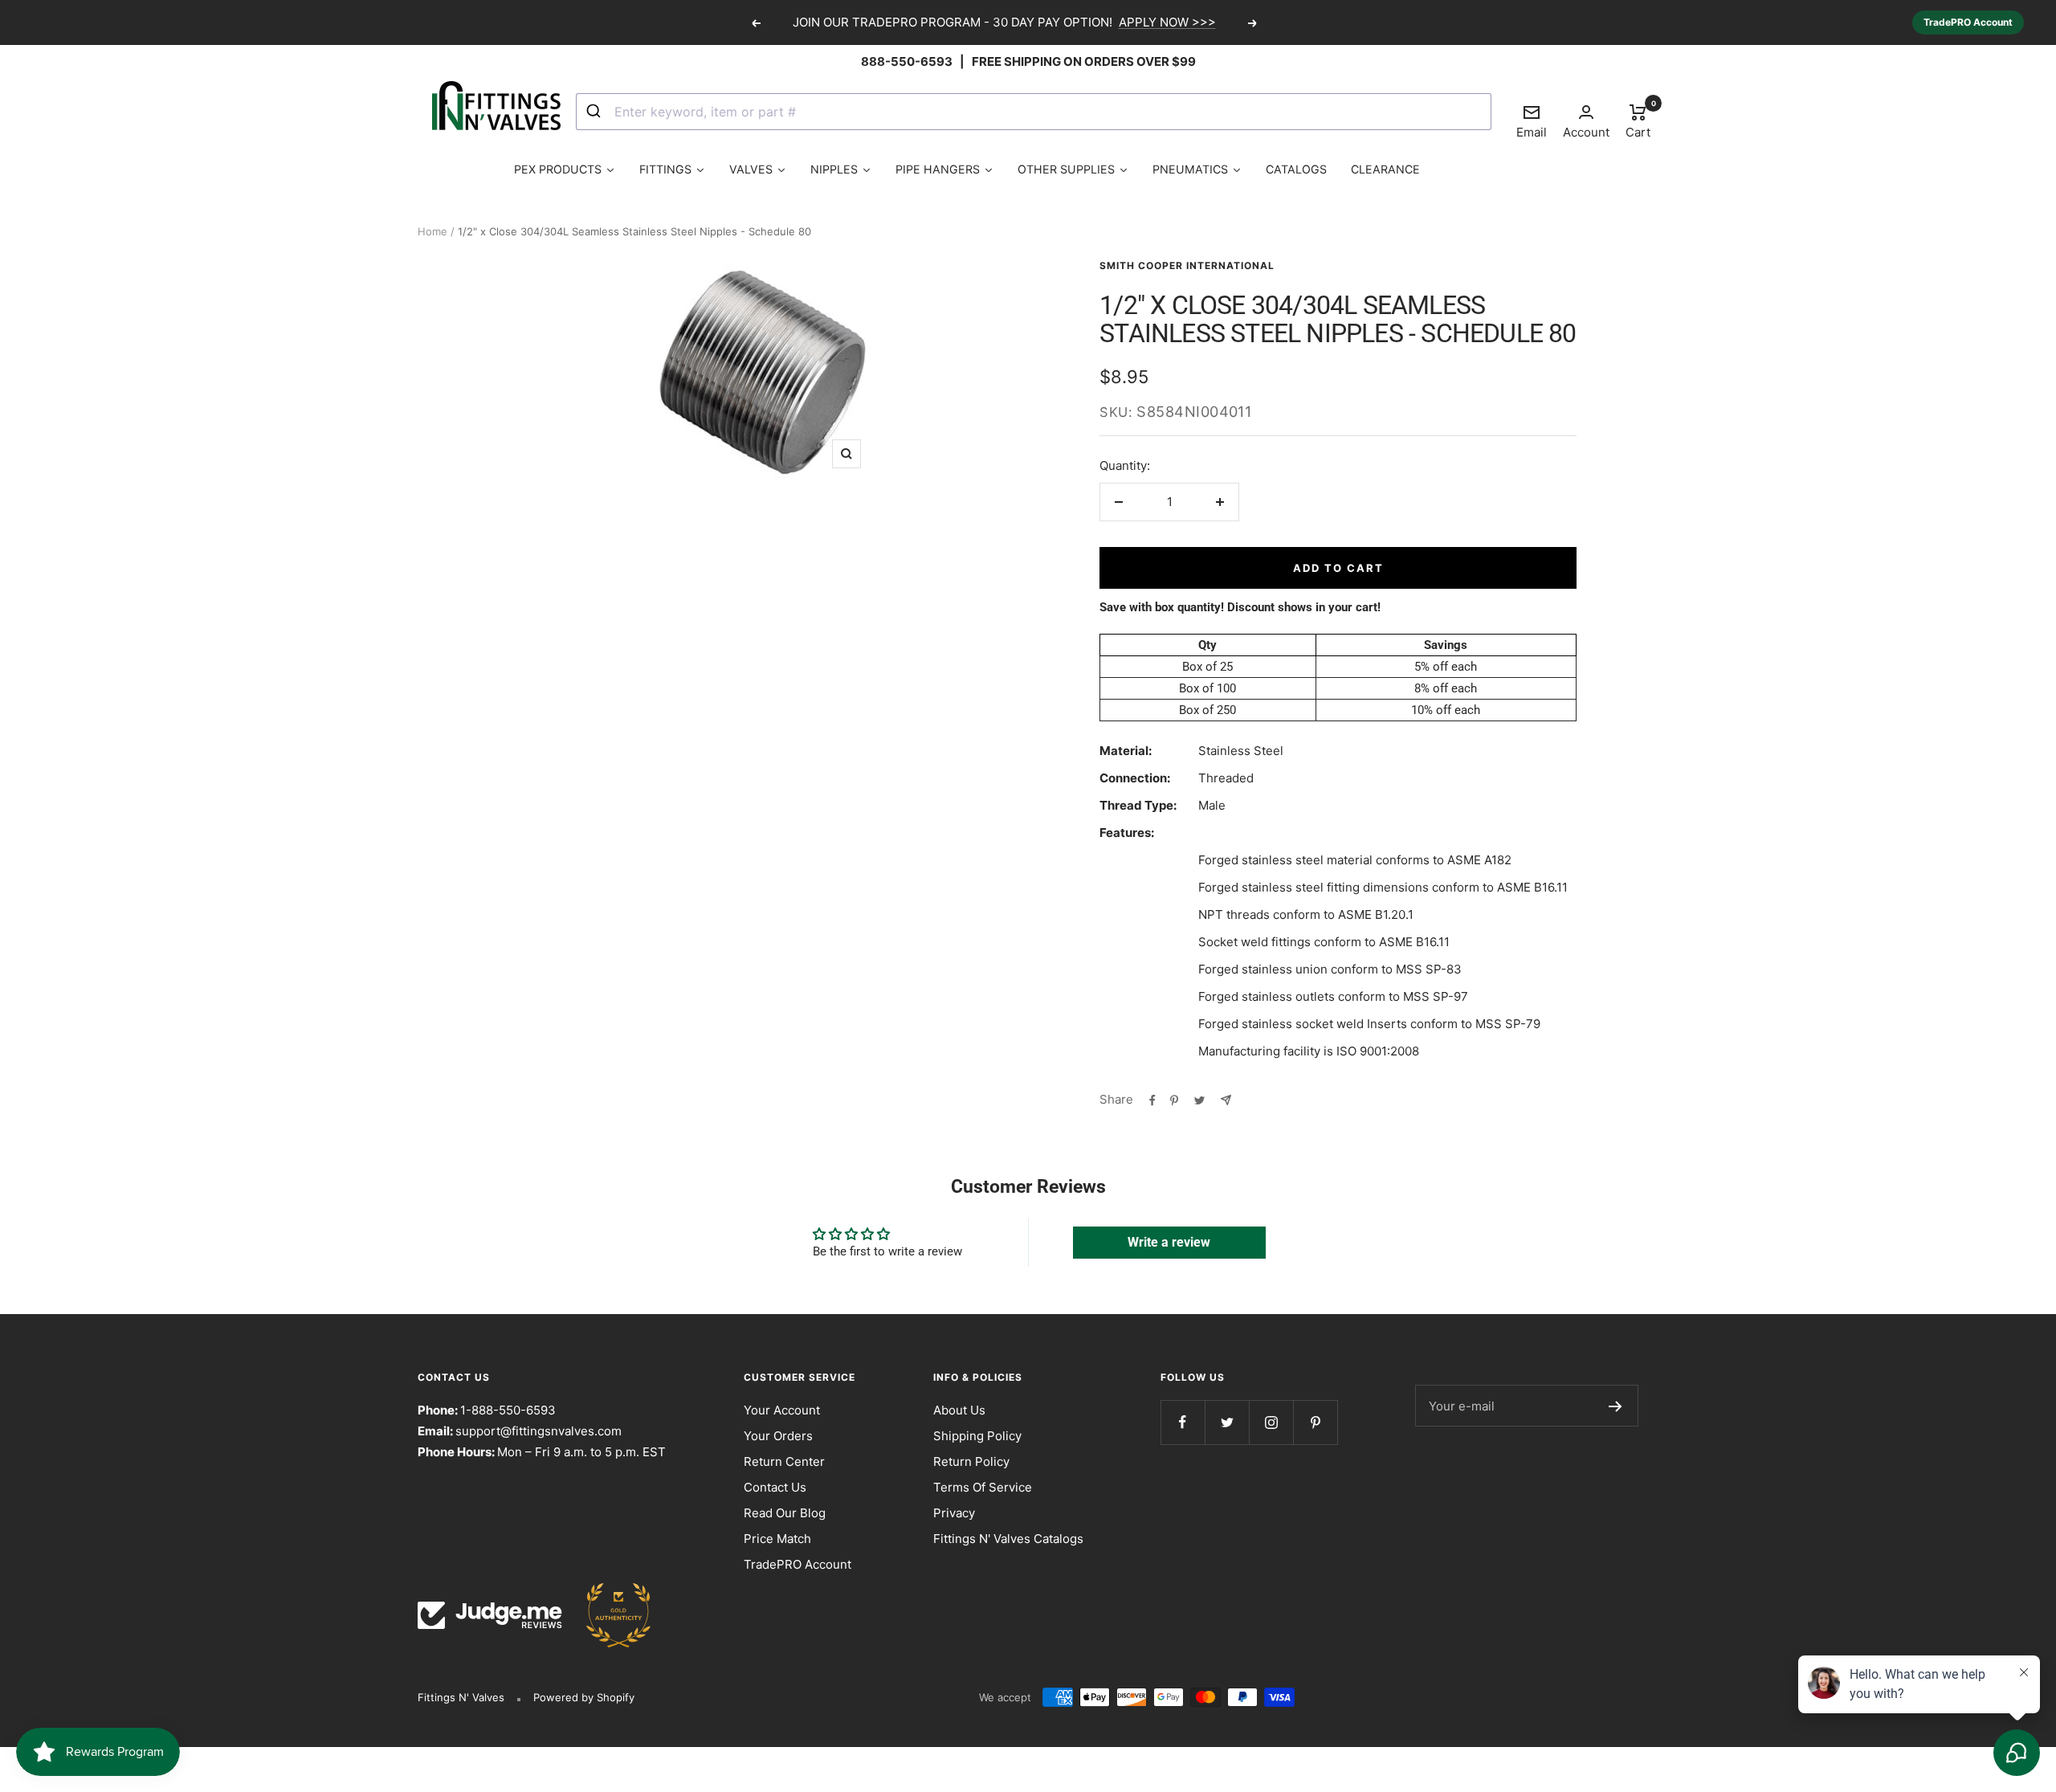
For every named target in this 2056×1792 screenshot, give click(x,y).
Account (1586, 132)
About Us (959, 1410)
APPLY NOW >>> (1167, 22)
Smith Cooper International (1187, 265)
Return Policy (971, 1461)
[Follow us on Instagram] (1271, 1422)
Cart (1638, 120)
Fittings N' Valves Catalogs (1008, 1539)
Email (1532, 121)
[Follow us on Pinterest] (1315, 1422)
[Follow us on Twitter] (1227, 1422)
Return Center (784, 1461)
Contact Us (775, 1487)
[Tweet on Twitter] (1199, 1100)
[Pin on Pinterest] (1174, 1100)
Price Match (777, 1539)
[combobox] (1034, 112)
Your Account (782, 1410)
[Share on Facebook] (1152, 1100)
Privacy (954, 1513)
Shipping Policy (977, 1436)
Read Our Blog (785, 1513)
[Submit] (596, 112)
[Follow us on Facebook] (1183, 1422)
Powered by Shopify (584, 1697)
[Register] (1615, 1406)
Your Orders (778, 1436)
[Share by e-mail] (1226, 1100)
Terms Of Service (983, 1487)
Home (432, 231)
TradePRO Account (1968, 22)
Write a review (1169, 1242)
